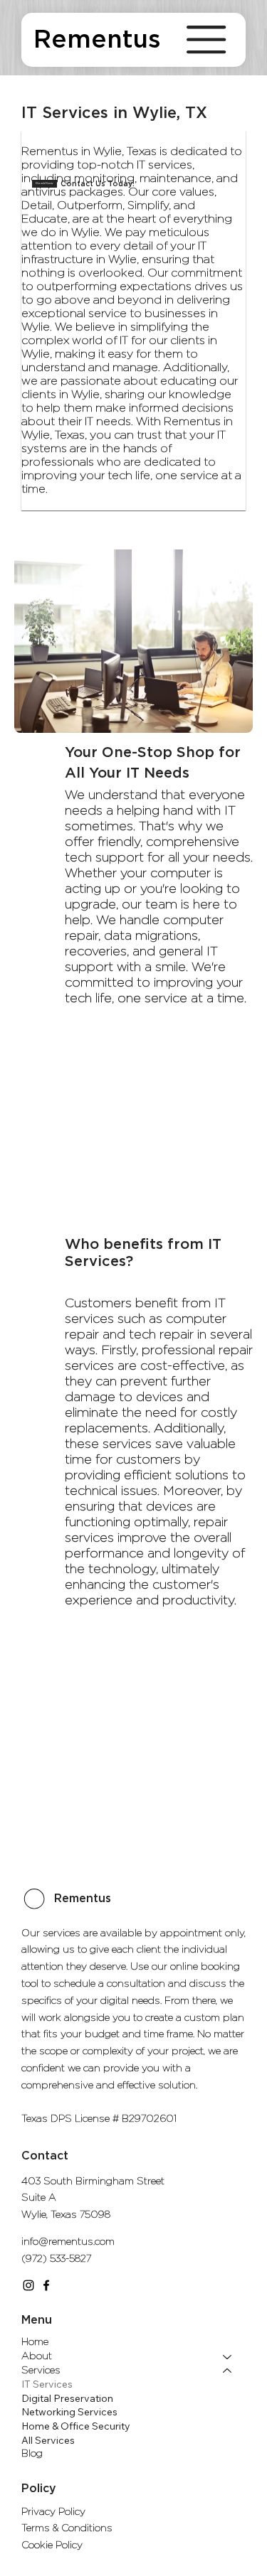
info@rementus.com (68, 2242)
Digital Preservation (67, 2398)
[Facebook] (46, 2285)
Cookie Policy (52, 2545)
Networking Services (69, 2412)
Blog (32, 2454)
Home (35, 2342)
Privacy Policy (53, 2512)
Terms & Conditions (67, 2528)
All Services (48, 2440)
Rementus (97, 40)
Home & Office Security (76, 2426)
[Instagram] (28, 2285)
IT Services (47, 2384)
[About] (228, 2357)
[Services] (228, 2371)
